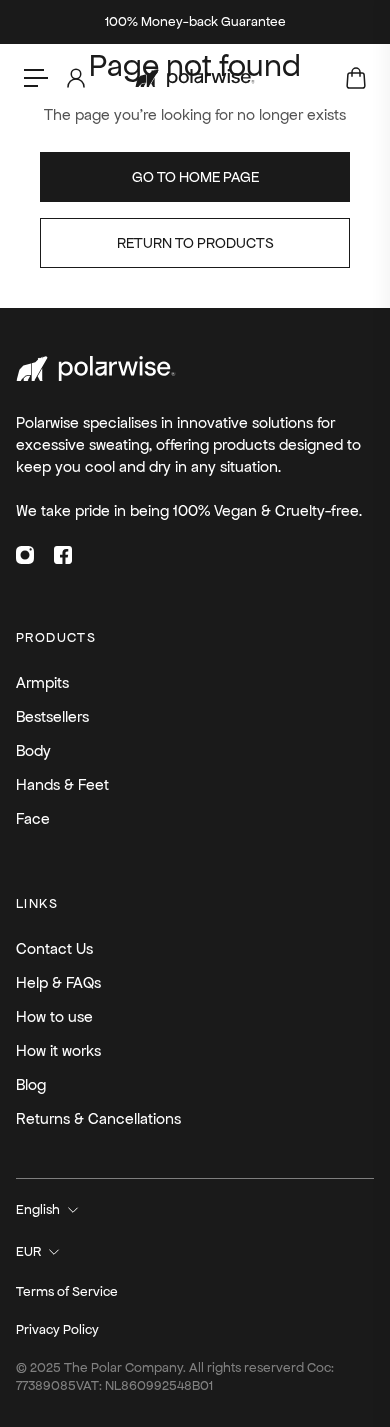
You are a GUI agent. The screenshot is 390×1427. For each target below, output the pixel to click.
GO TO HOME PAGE (195, 177)
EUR (28, 1251)
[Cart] (355, 78)
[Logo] (195, 78)
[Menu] (36, 78)
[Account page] (75, 78)
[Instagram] (25, 555)
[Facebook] (63, 555)
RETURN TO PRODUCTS (195, 243)
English (38, 1209)
